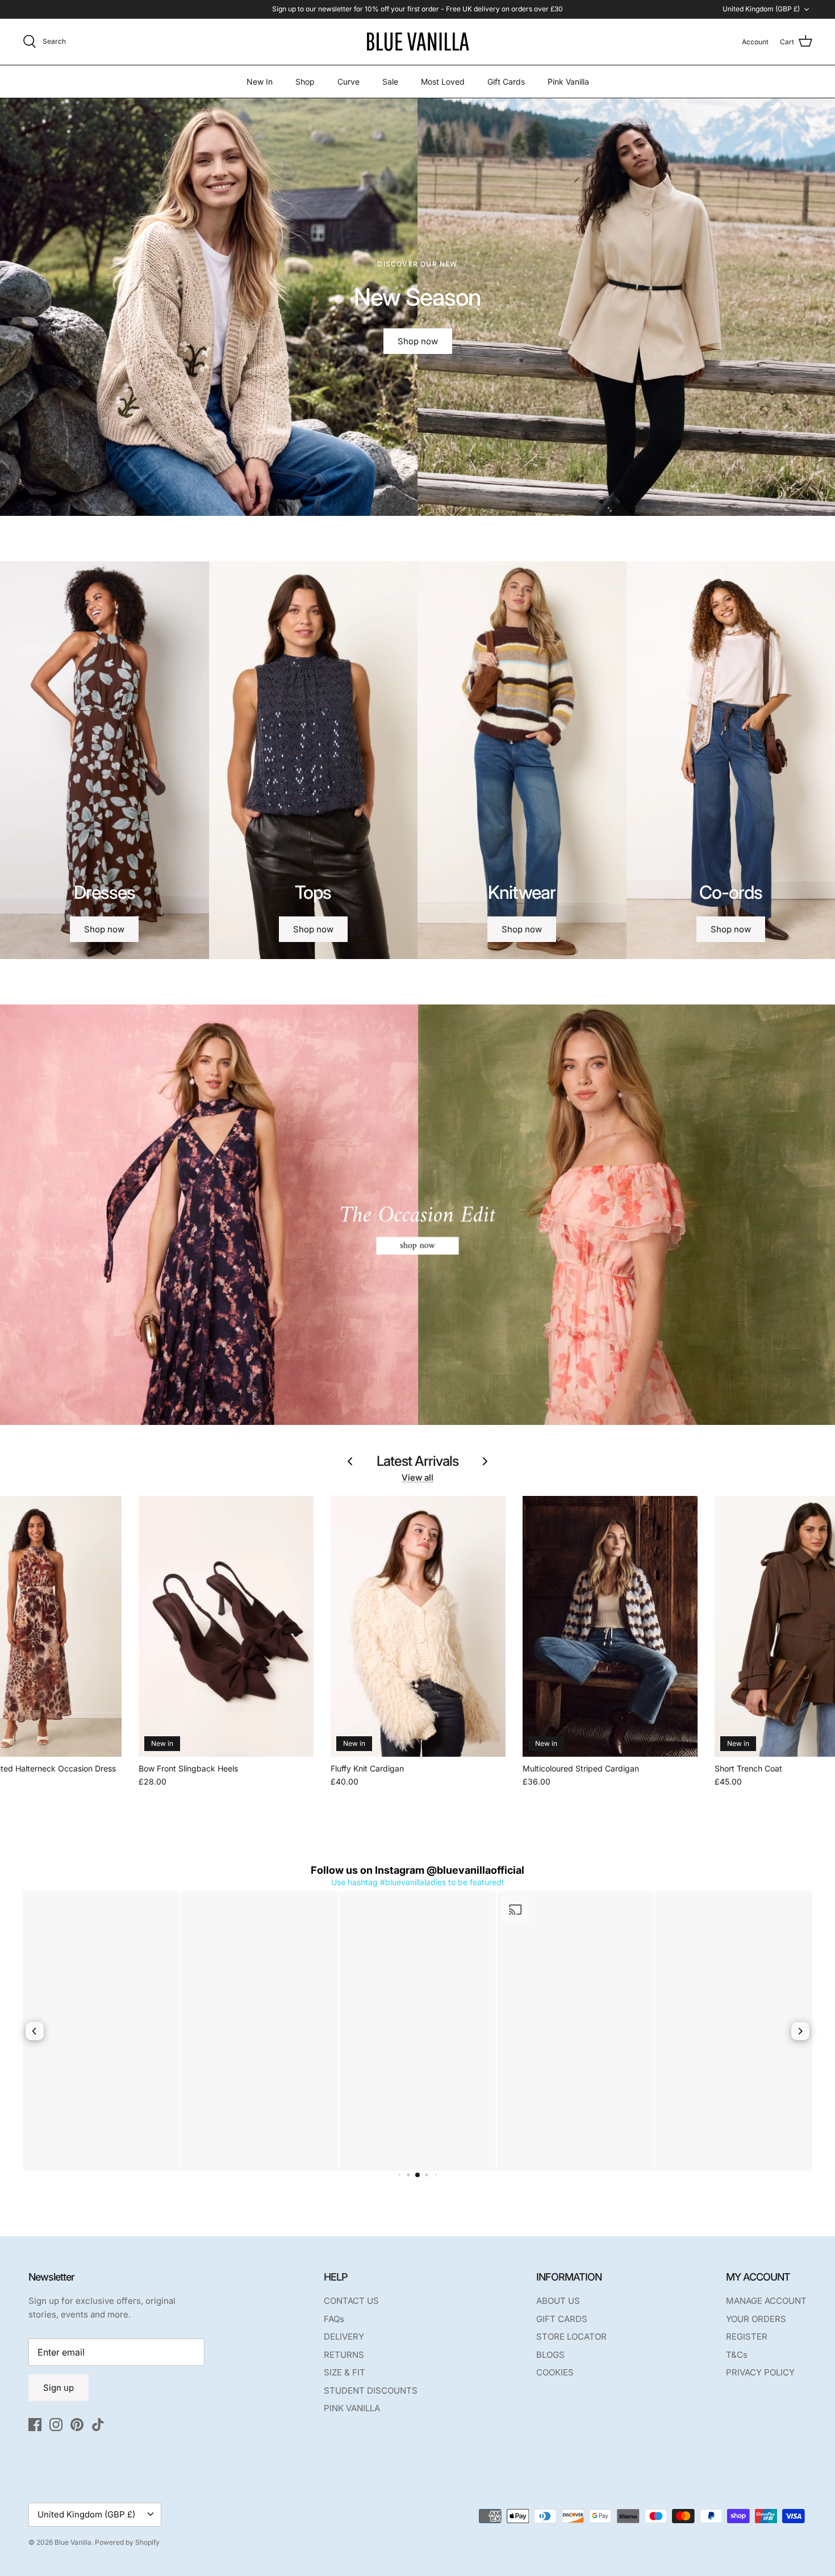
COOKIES (555, 2372)
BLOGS (550, 2355)
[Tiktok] (98, 2425)
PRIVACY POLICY (760, 2372)
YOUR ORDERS (756, 2319)
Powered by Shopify (127, 2542)
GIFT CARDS (562, 2319)
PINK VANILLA (352, 2408)
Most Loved (443, 82)
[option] (417, 307)
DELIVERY (344, 2337)
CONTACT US (351, 2301)
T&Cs (737, 2355)
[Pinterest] (77, 2425)
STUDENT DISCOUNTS (371, 2390)
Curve (348, 82)
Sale (390, 82)
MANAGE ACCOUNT (766, 2301)
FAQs (334, 2319)
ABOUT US (558, 2301)
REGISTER (747, 2337)
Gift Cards (506, 82)
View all (417, 1477)
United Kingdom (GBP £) (761, 9)
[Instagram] (56, 2425)
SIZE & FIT (345, 2372)
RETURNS (344, 2355)
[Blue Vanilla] (417, 42)
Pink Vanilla (568, 82)
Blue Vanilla (73, 2542)
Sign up (59, 2388)
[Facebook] (35, 2425)
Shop (305, 82)
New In (260, 82)
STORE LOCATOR (571, 2337)
